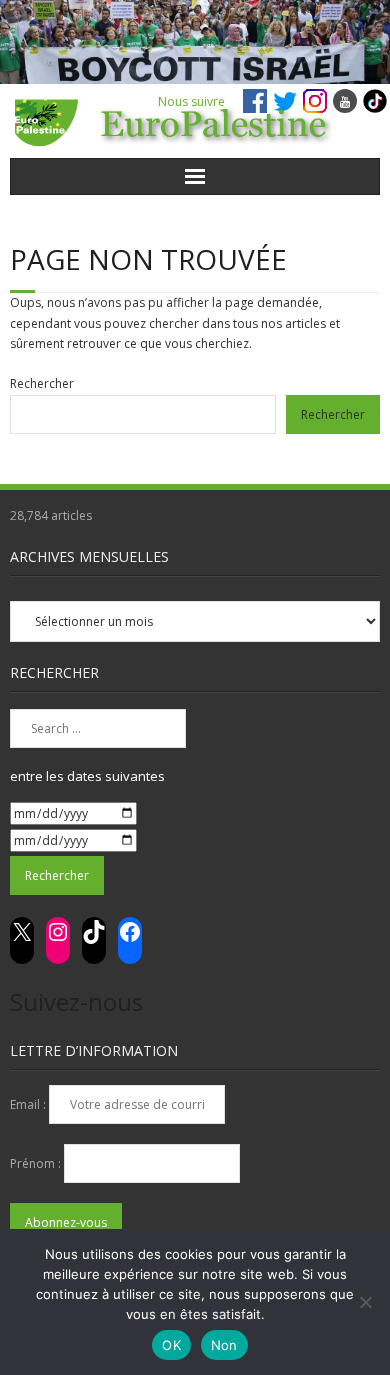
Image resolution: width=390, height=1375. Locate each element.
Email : (29, 1104)
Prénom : (37, 1163)
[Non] (365, 1302)
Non (224, 1345)
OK (171, 1345)
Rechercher (42, 383)
